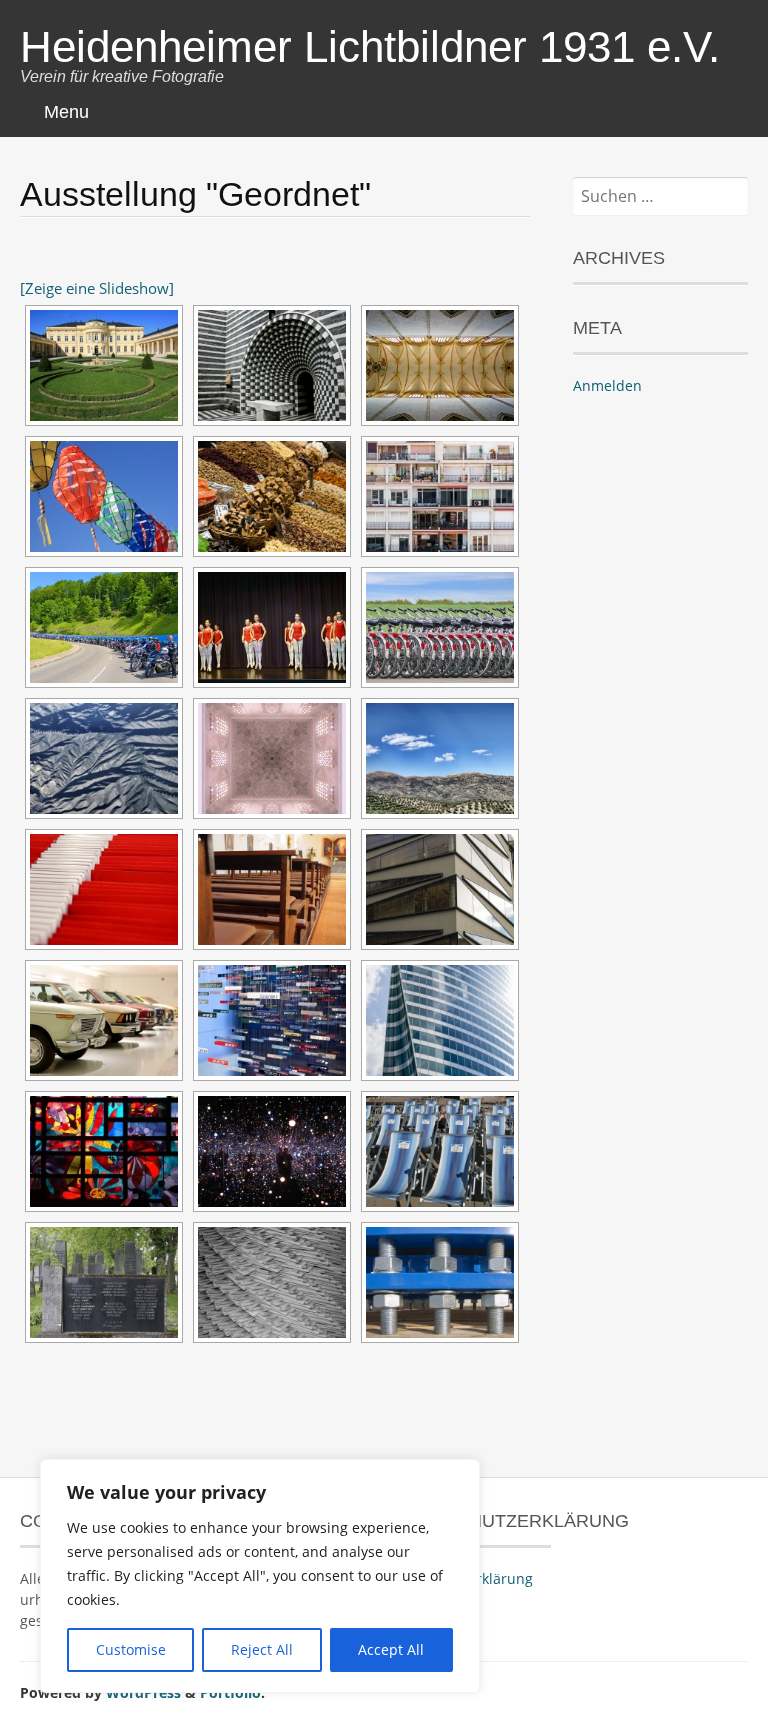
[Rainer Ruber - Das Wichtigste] (104, 1020)
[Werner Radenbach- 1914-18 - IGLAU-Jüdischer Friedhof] (104, 1282)
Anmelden (607, 385)
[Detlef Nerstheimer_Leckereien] (272, 496)
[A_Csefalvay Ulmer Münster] (440, 365)
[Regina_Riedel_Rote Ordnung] (104, 889)
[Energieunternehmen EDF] (440, 1020)
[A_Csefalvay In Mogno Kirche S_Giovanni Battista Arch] (272, 365)
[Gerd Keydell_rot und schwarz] (440, 627)
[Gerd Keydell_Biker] (104, 627)
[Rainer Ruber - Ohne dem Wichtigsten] (272, 1020)
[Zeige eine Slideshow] (97, 288)
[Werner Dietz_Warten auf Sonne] (440, 1151)
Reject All (262, 1649)
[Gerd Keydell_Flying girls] (272, 627)
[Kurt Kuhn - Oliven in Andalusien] (440, 758)
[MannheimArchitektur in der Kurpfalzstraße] (440, 889)
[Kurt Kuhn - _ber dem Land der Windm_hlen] (104, 758)
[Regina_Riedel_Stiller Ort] (272, 889)
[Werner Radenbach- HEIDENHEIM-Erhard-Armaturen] (440, 1282)
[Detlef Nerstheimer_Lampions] (104, 496)
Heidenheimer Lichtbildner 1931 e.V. (370, 46)
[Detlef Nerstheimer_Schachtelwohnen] (440, 496)
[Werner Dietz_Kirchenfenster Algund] (104, 1151)
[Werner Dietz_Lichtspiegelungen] (272, 1151)
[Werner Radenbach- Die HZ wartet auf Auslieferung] (272, 1282)
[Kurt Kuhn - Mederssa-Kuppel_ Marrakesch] (272, 758)
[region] (260, 1576)
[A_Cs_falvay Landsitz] (104, 365)
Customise (131, 1649)
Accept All (391, 1649)
